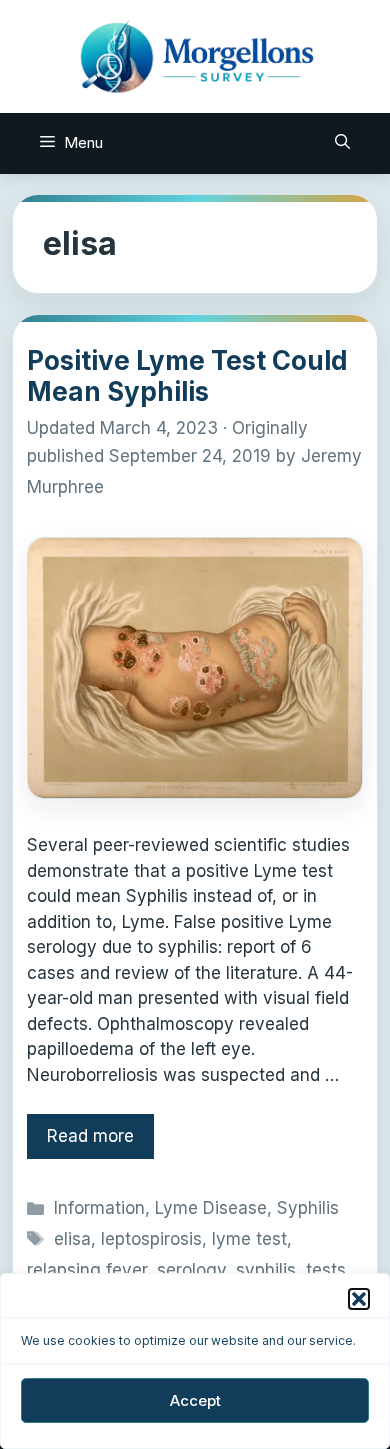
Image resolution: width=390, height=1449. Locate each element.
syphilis (266, 1270)
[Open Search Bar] (342, 143)
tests (326, 1270)
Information (99, 1208)
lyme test (249, 1239)
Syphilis (308, 1208)
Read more (90, 1136)
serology (191, 1270)
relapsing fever (87, 1270)
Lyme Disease (211, 1208)
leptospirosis (151, 1239)
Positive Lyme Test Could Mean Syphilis (187, 376)
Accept (195, 1400)
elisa (72, 1239)
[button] (359, 1299)
